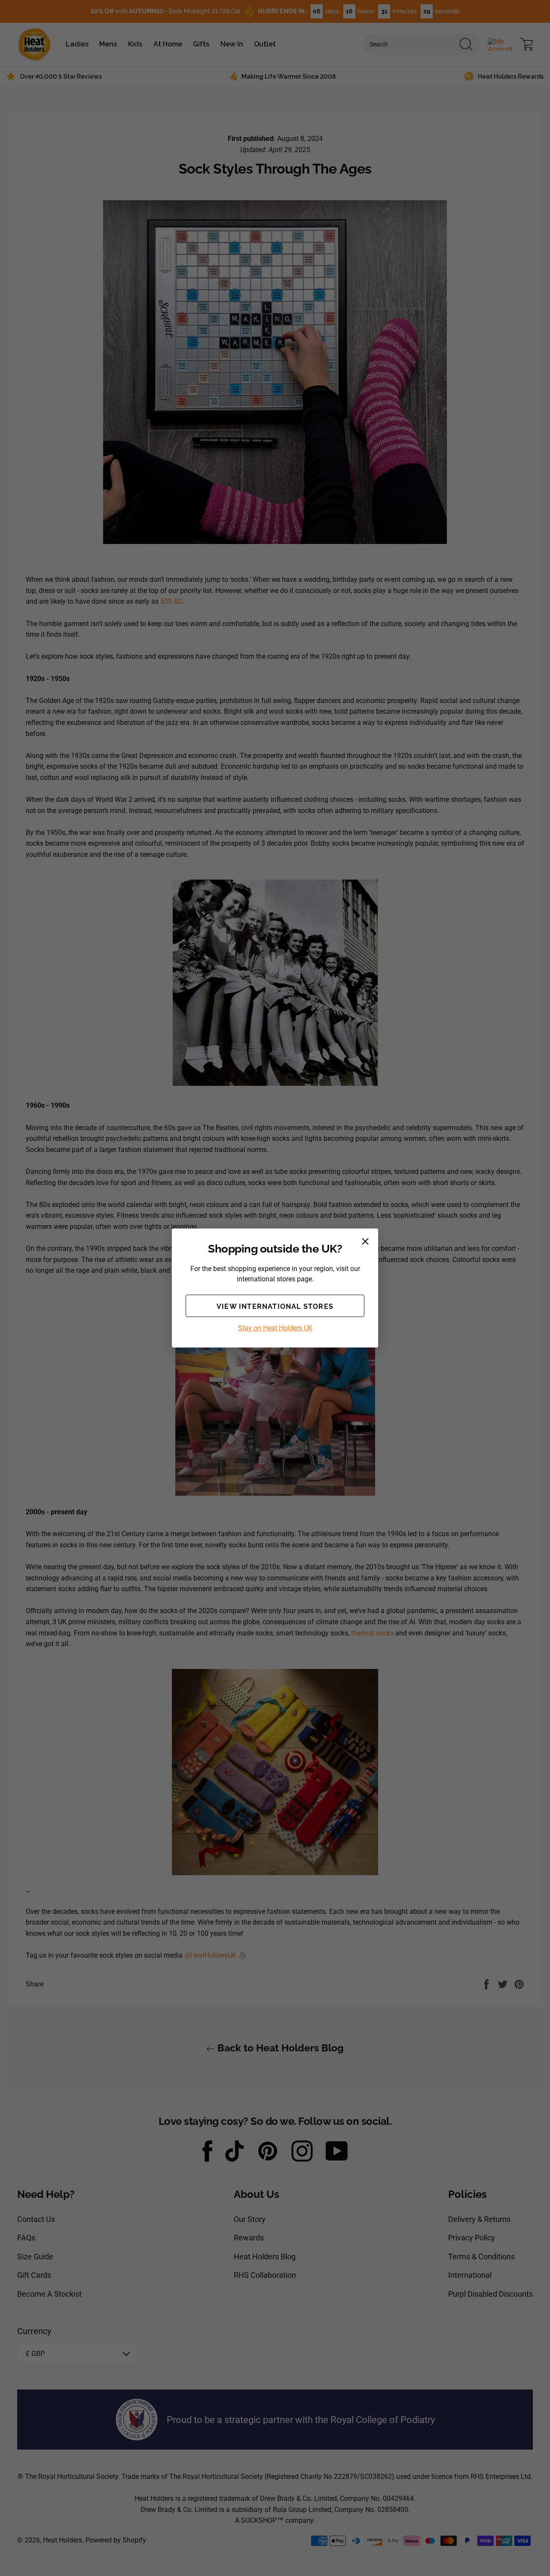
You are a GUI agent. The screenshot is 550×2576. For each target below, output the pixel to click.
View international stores (275, 1306)
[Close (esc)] (365, 1241)
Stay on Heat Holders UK (275, 1328)
